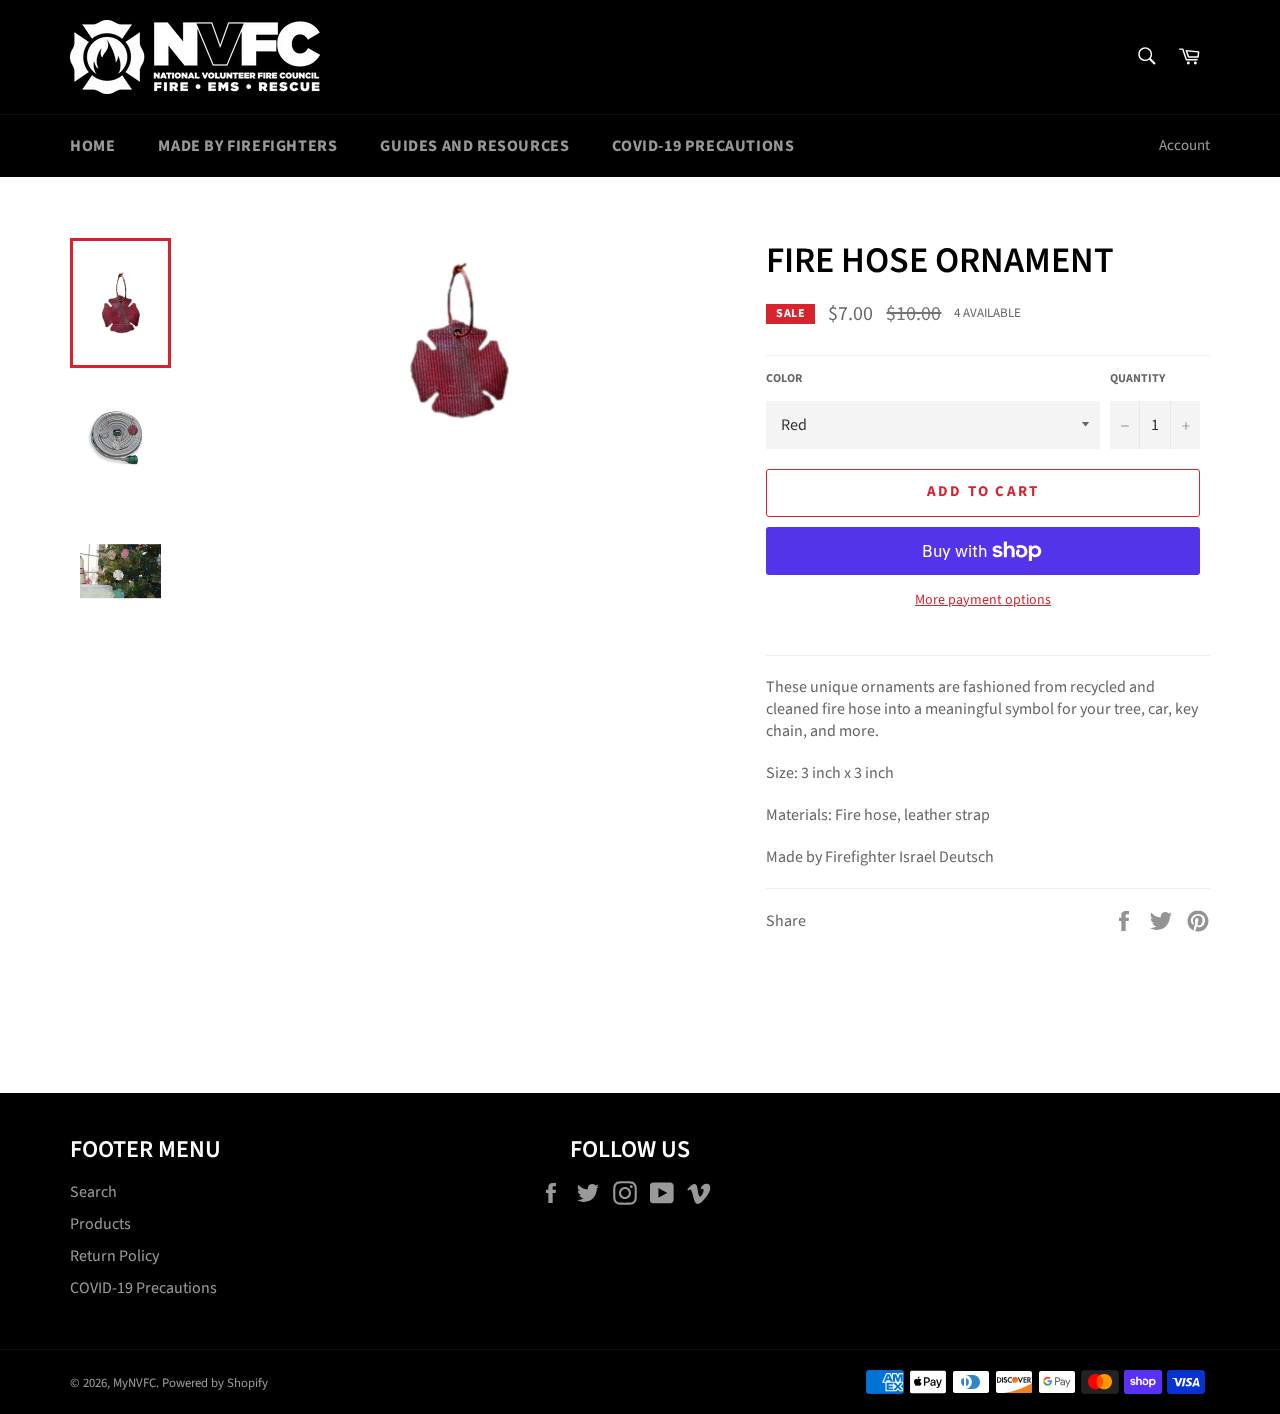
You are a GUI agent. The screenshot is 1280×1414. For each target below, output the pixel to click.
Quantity (1137, 379)
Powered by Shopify (215, 1383)
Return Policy (114, 1256)
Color (784, 379)
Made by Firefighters (247, 146)
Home (92, 146)
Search (93, 1192)
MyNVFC (134, 1383)
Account (1184, 145)
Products (100, 1224)
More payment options (983, 600)
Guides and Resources (474, 146)
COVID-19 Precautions (703, 146)
